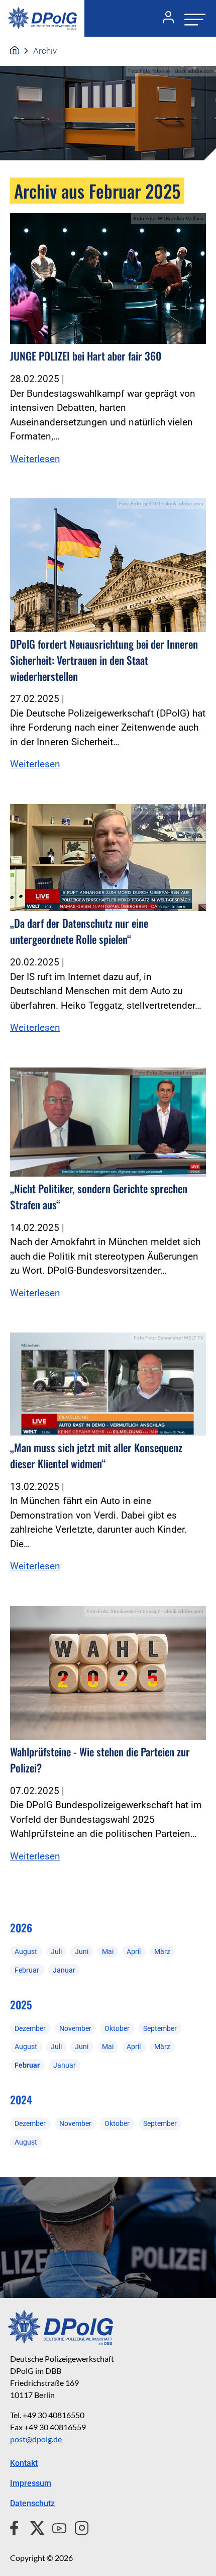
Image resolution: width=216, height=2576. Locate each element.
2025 (21, 2005)
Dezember (30, 2028)
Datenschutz (32, 2503)
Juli (56, 1951)
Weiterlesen (35, 459)
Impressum (31, 2483)
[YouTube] (55, 2527)
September (160, 2028)
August (26, 1951)
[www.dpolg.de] (15, 51)
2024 (21, 2100)
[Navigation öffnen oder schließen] (192, 18)
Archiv (45, 51)
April (134, 1951)
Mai (108, 1951)
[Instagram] (78, 2527)
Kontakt (24, 2463)
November (75, 2028)
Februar (27, 1970)
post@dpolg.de (36, 2439)
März (162, 1951)
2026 (21, 1928)
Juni (82, 1951)
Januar (64, 1970)
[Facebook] (16, 2527)
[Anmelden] (164, 19)
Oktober (117, 2028)
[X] (33, 2527)
